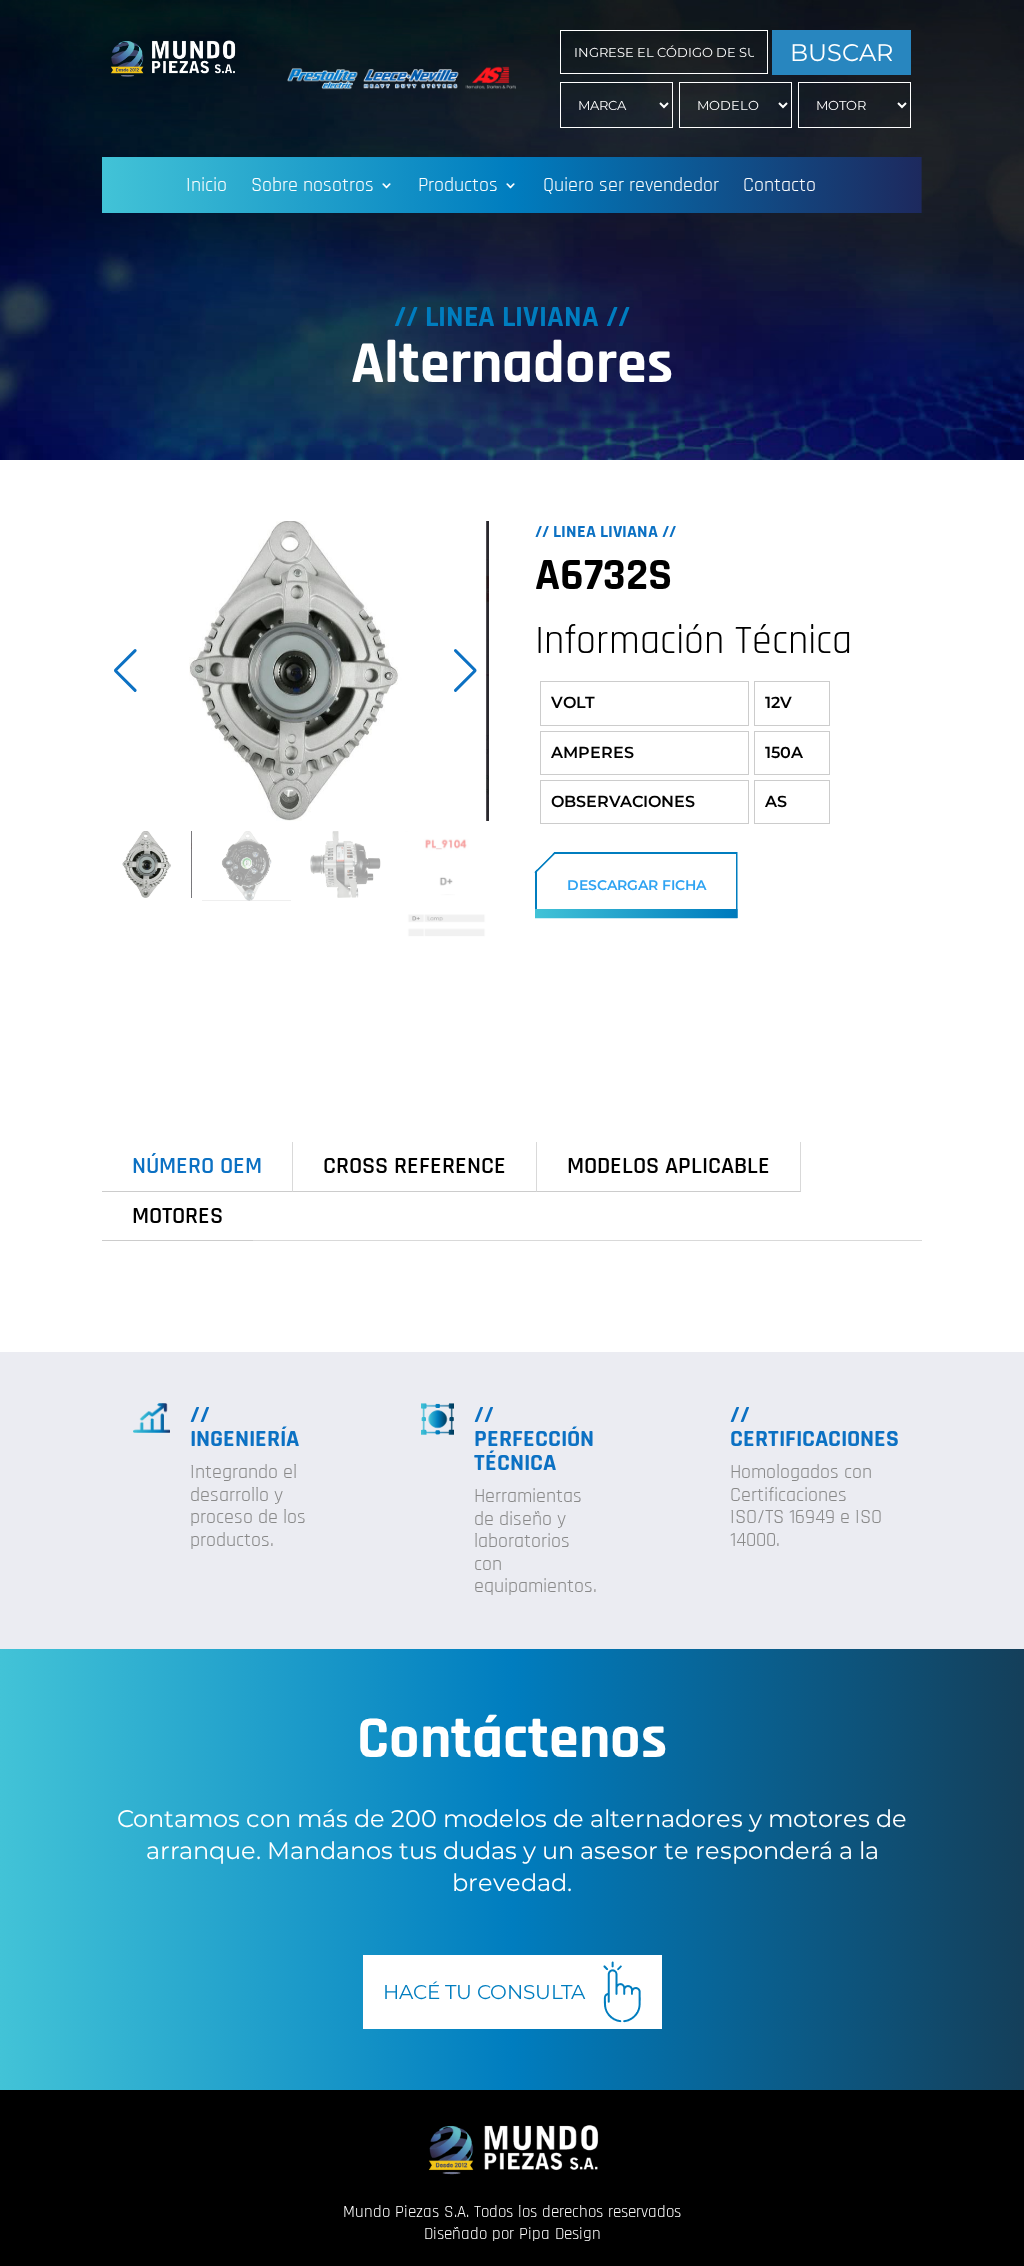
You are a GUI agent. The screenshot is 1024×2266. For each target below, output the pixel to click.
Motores (177, 1216)
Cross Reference (414, 1166)
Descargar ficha (636, 885)
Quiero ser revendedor (631, 188)
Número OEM (197, 1166)
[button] (465, 671)
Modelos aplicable (668, 1166)
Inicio (206, 188)
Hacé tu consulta (484, 1992)
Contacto (779, 188)
